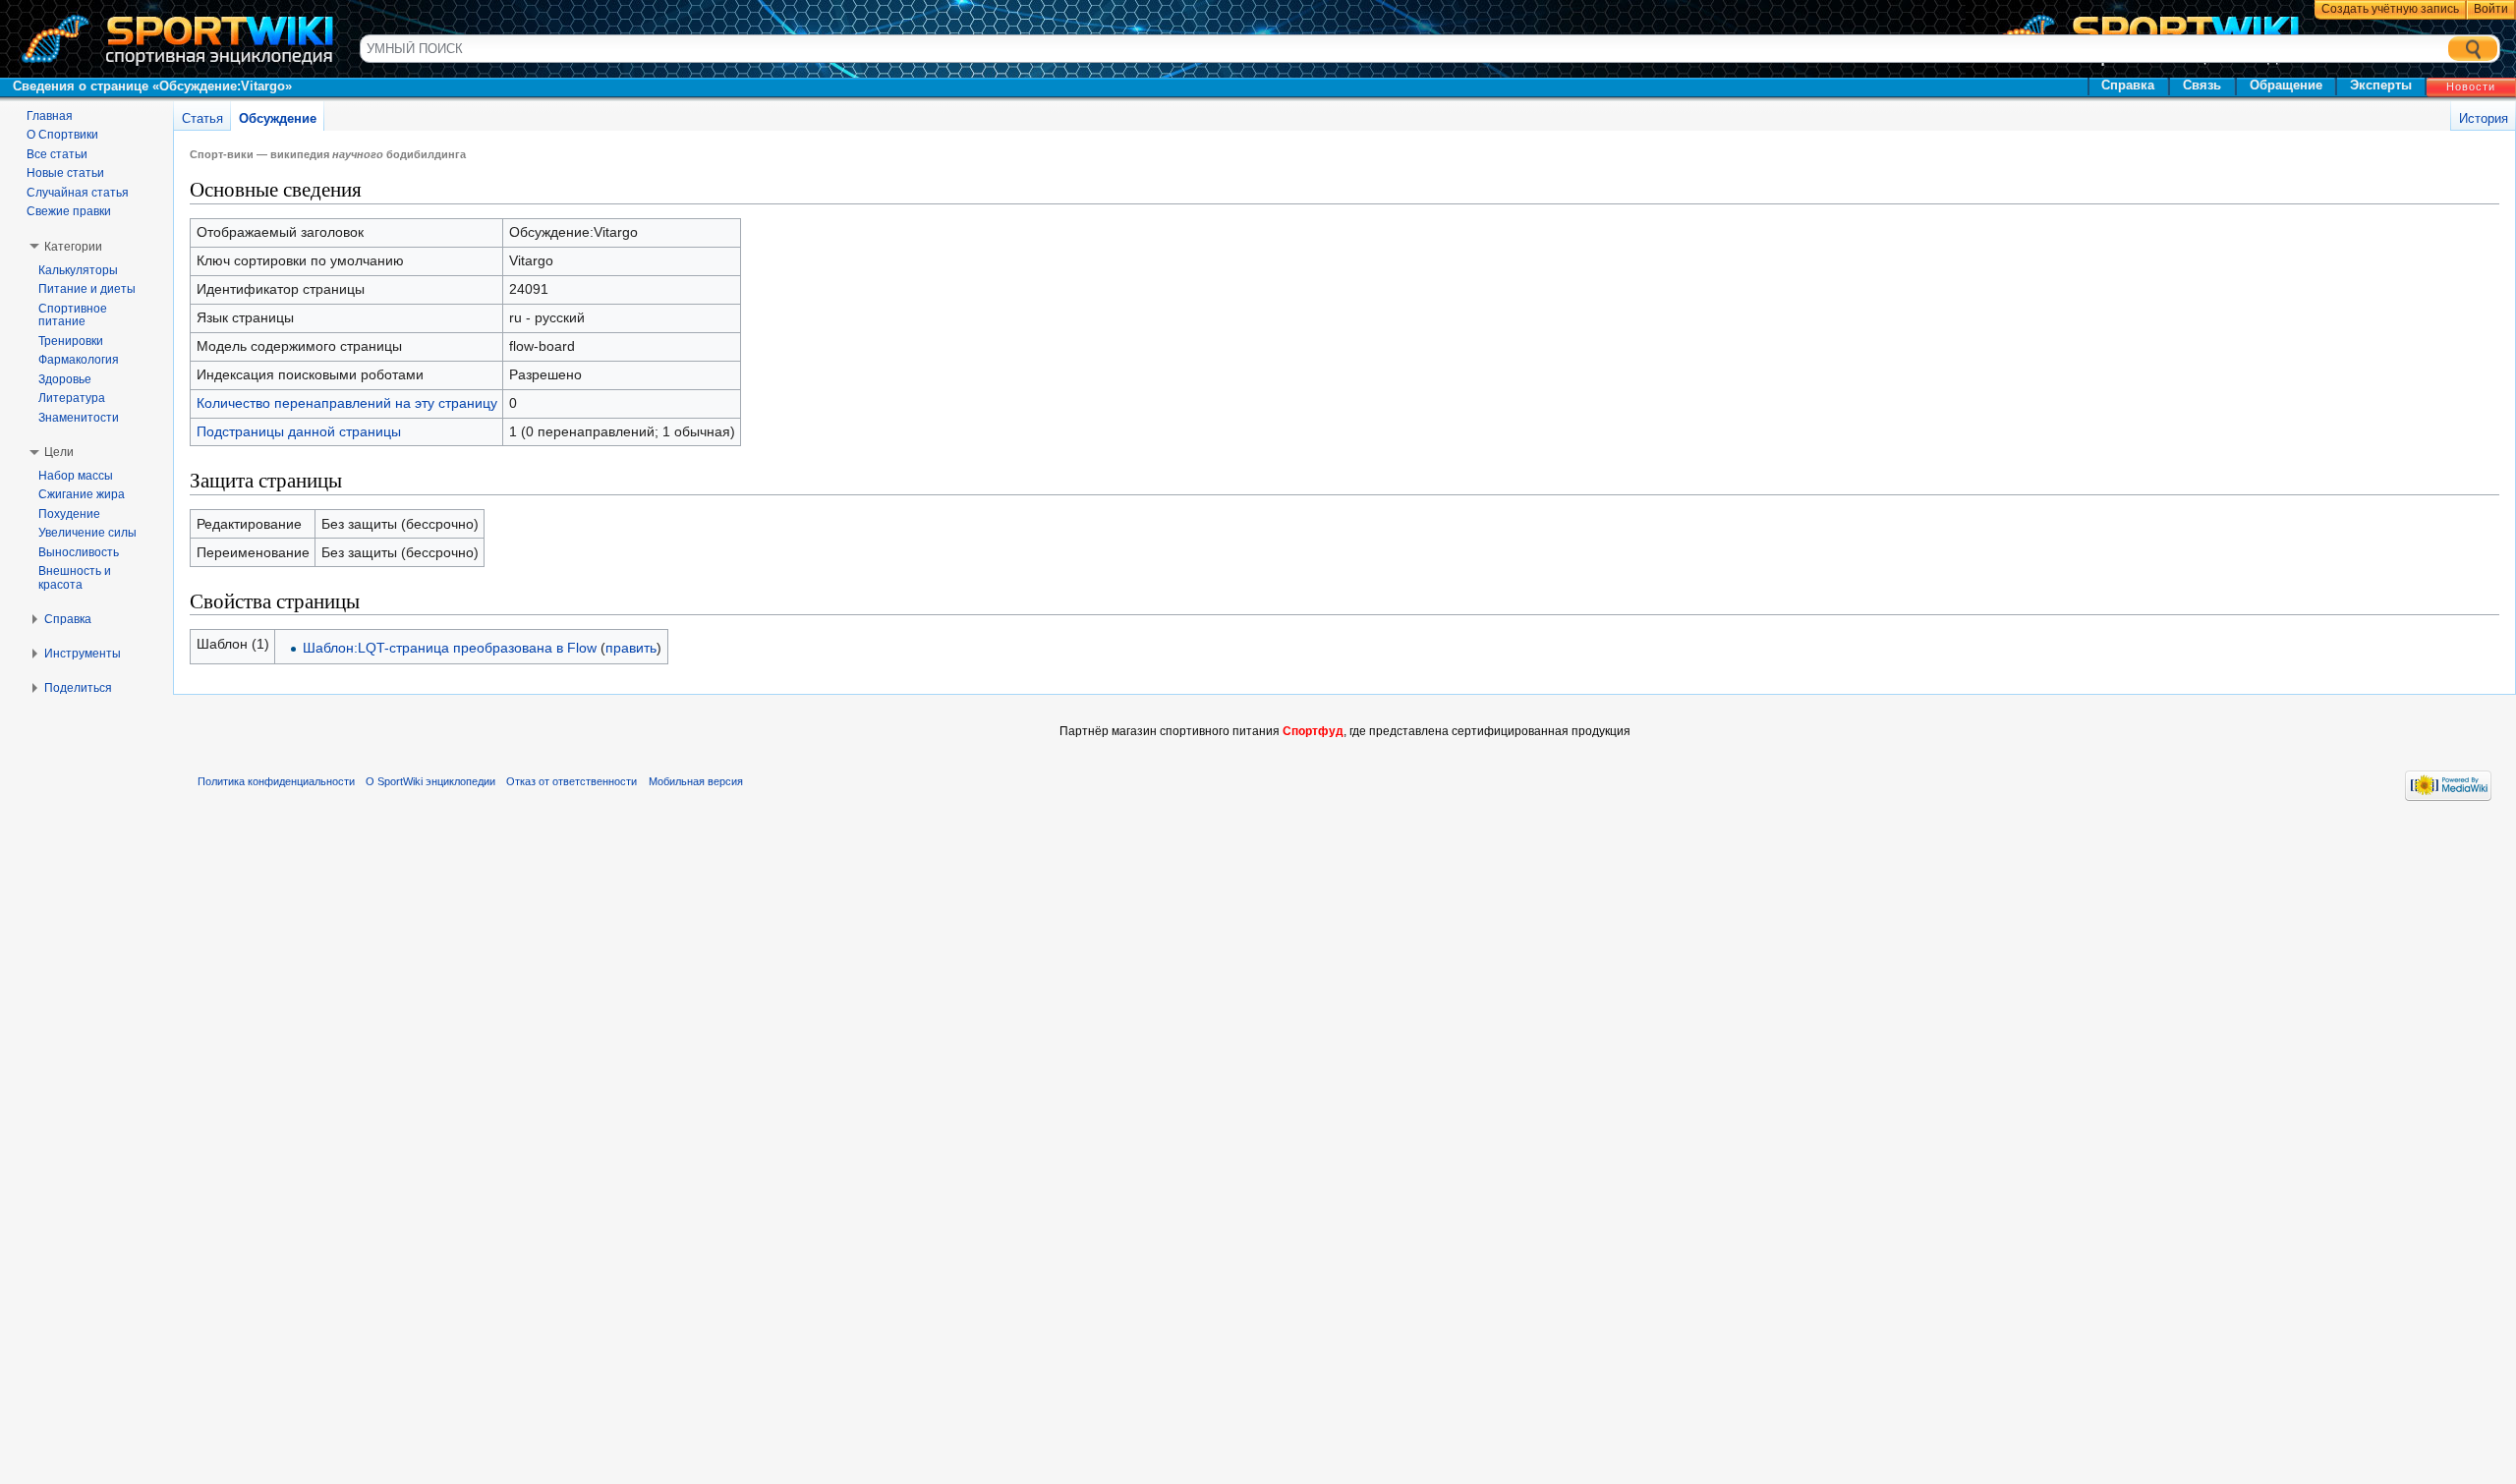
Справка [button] (68, 619)
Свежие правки (69, 211)
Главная (50, 116)
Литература (72, 398)
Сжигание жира (82, 494)
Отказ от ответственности (572, 781)
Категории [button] (73, 247)
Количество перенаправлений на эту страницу (347, 403)
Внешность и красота (75, 578)
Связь (2202, 85)
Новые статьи (65, 173)
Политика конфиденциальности (276, 781)
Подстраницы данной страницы (299, 431)
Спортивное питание (73, 315)
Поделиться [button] (78, 688)
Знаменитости (79, 418)
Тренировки (71, 341)
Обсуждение (278, 118)
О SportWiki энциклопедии (430, 781)
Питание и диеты (87, 289)
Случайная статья (78, 193)
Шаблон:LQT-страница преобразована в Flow (450, 648)
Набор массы (76, 476)
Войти (2491, 9)
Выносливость (79, 552)
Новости (2471, 86)
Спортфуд (1313, 731)
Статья (202, 118)
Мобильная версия (696, 781)
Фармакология (79, 360)
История (2484, 118)
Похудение (69, 514)
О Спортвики (62, 135)
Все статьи (57, 154)
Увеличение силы (87, 533)
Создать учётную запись (2390, 9)
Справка (2128, 85)
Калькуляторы (78, 270)
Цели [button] (59, 452)
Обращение (2286, 85)
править (631, 648)
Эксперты (2381, 85)
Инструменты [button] (83, 654)
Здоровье (65, 379)
